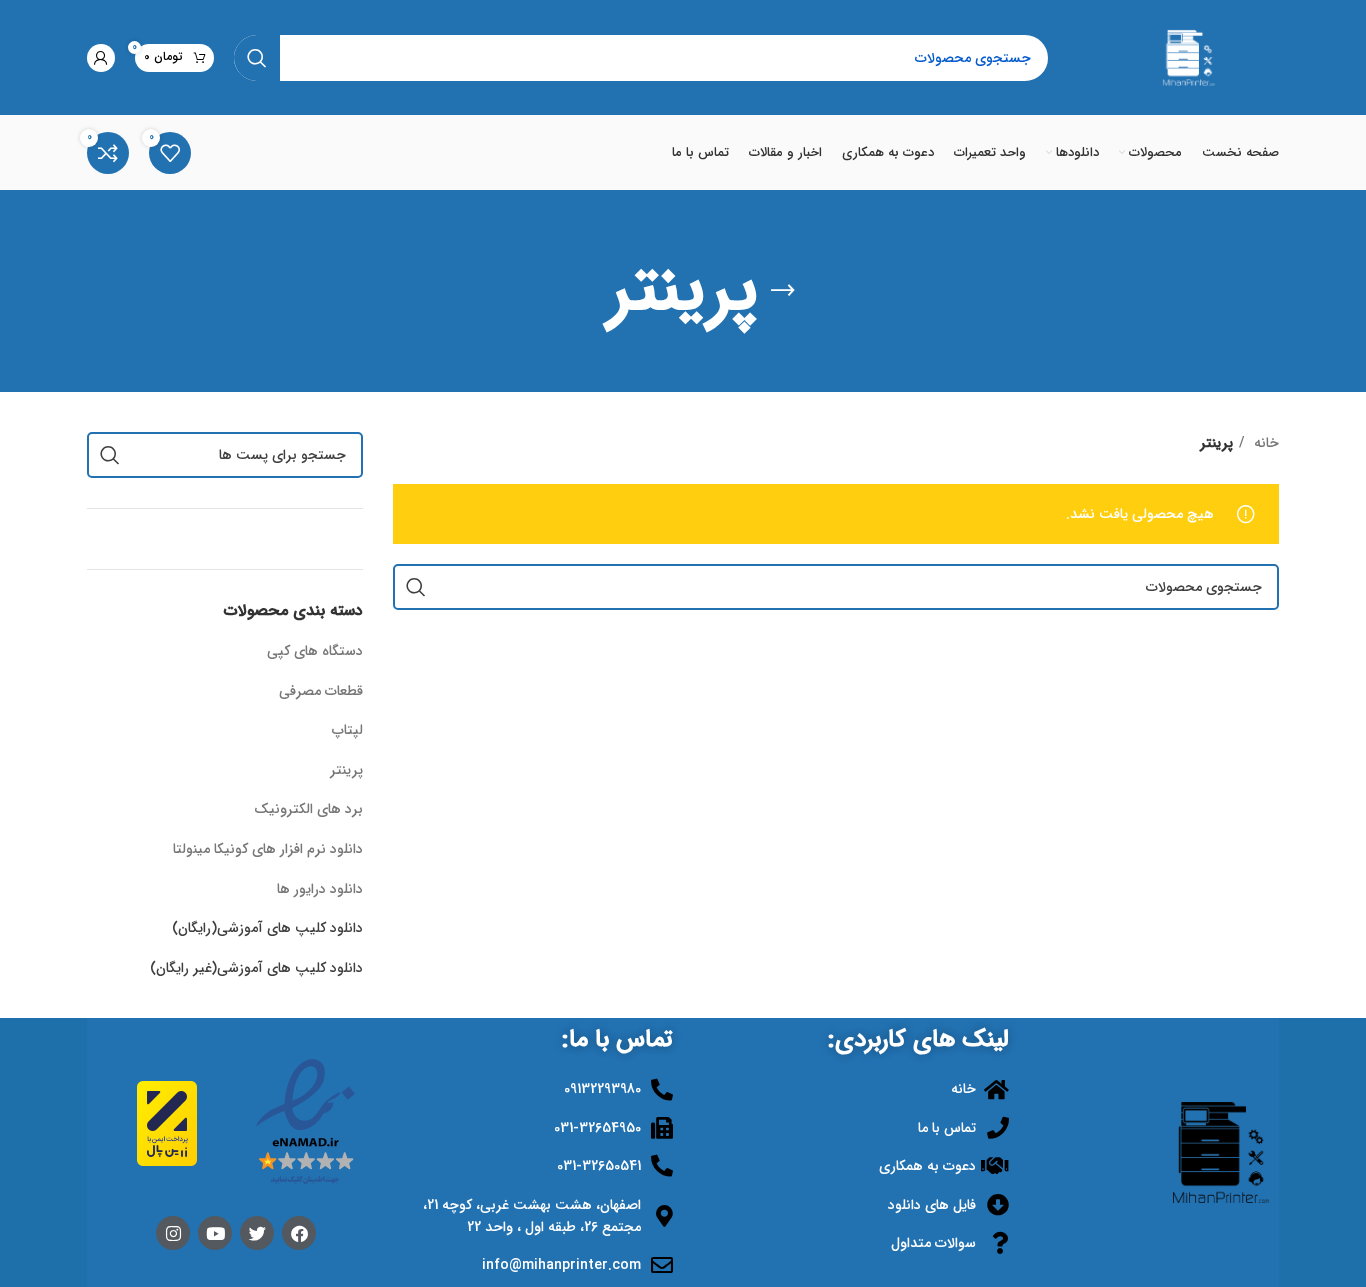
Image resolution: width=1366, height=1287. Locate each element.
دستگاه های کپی (315, 651)
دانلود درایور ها (320, 889)
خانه (1264, 443)
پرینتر (346, 770)
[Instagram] (173, 1233)
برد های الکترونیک (308, 809)
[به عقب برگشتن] (783, 291)
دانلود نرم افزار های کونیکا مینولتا (268, 849)
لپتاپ (347, 730)
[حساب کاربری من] (101, 58)
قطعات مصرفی (321, 691)
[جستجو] (257, 58)
